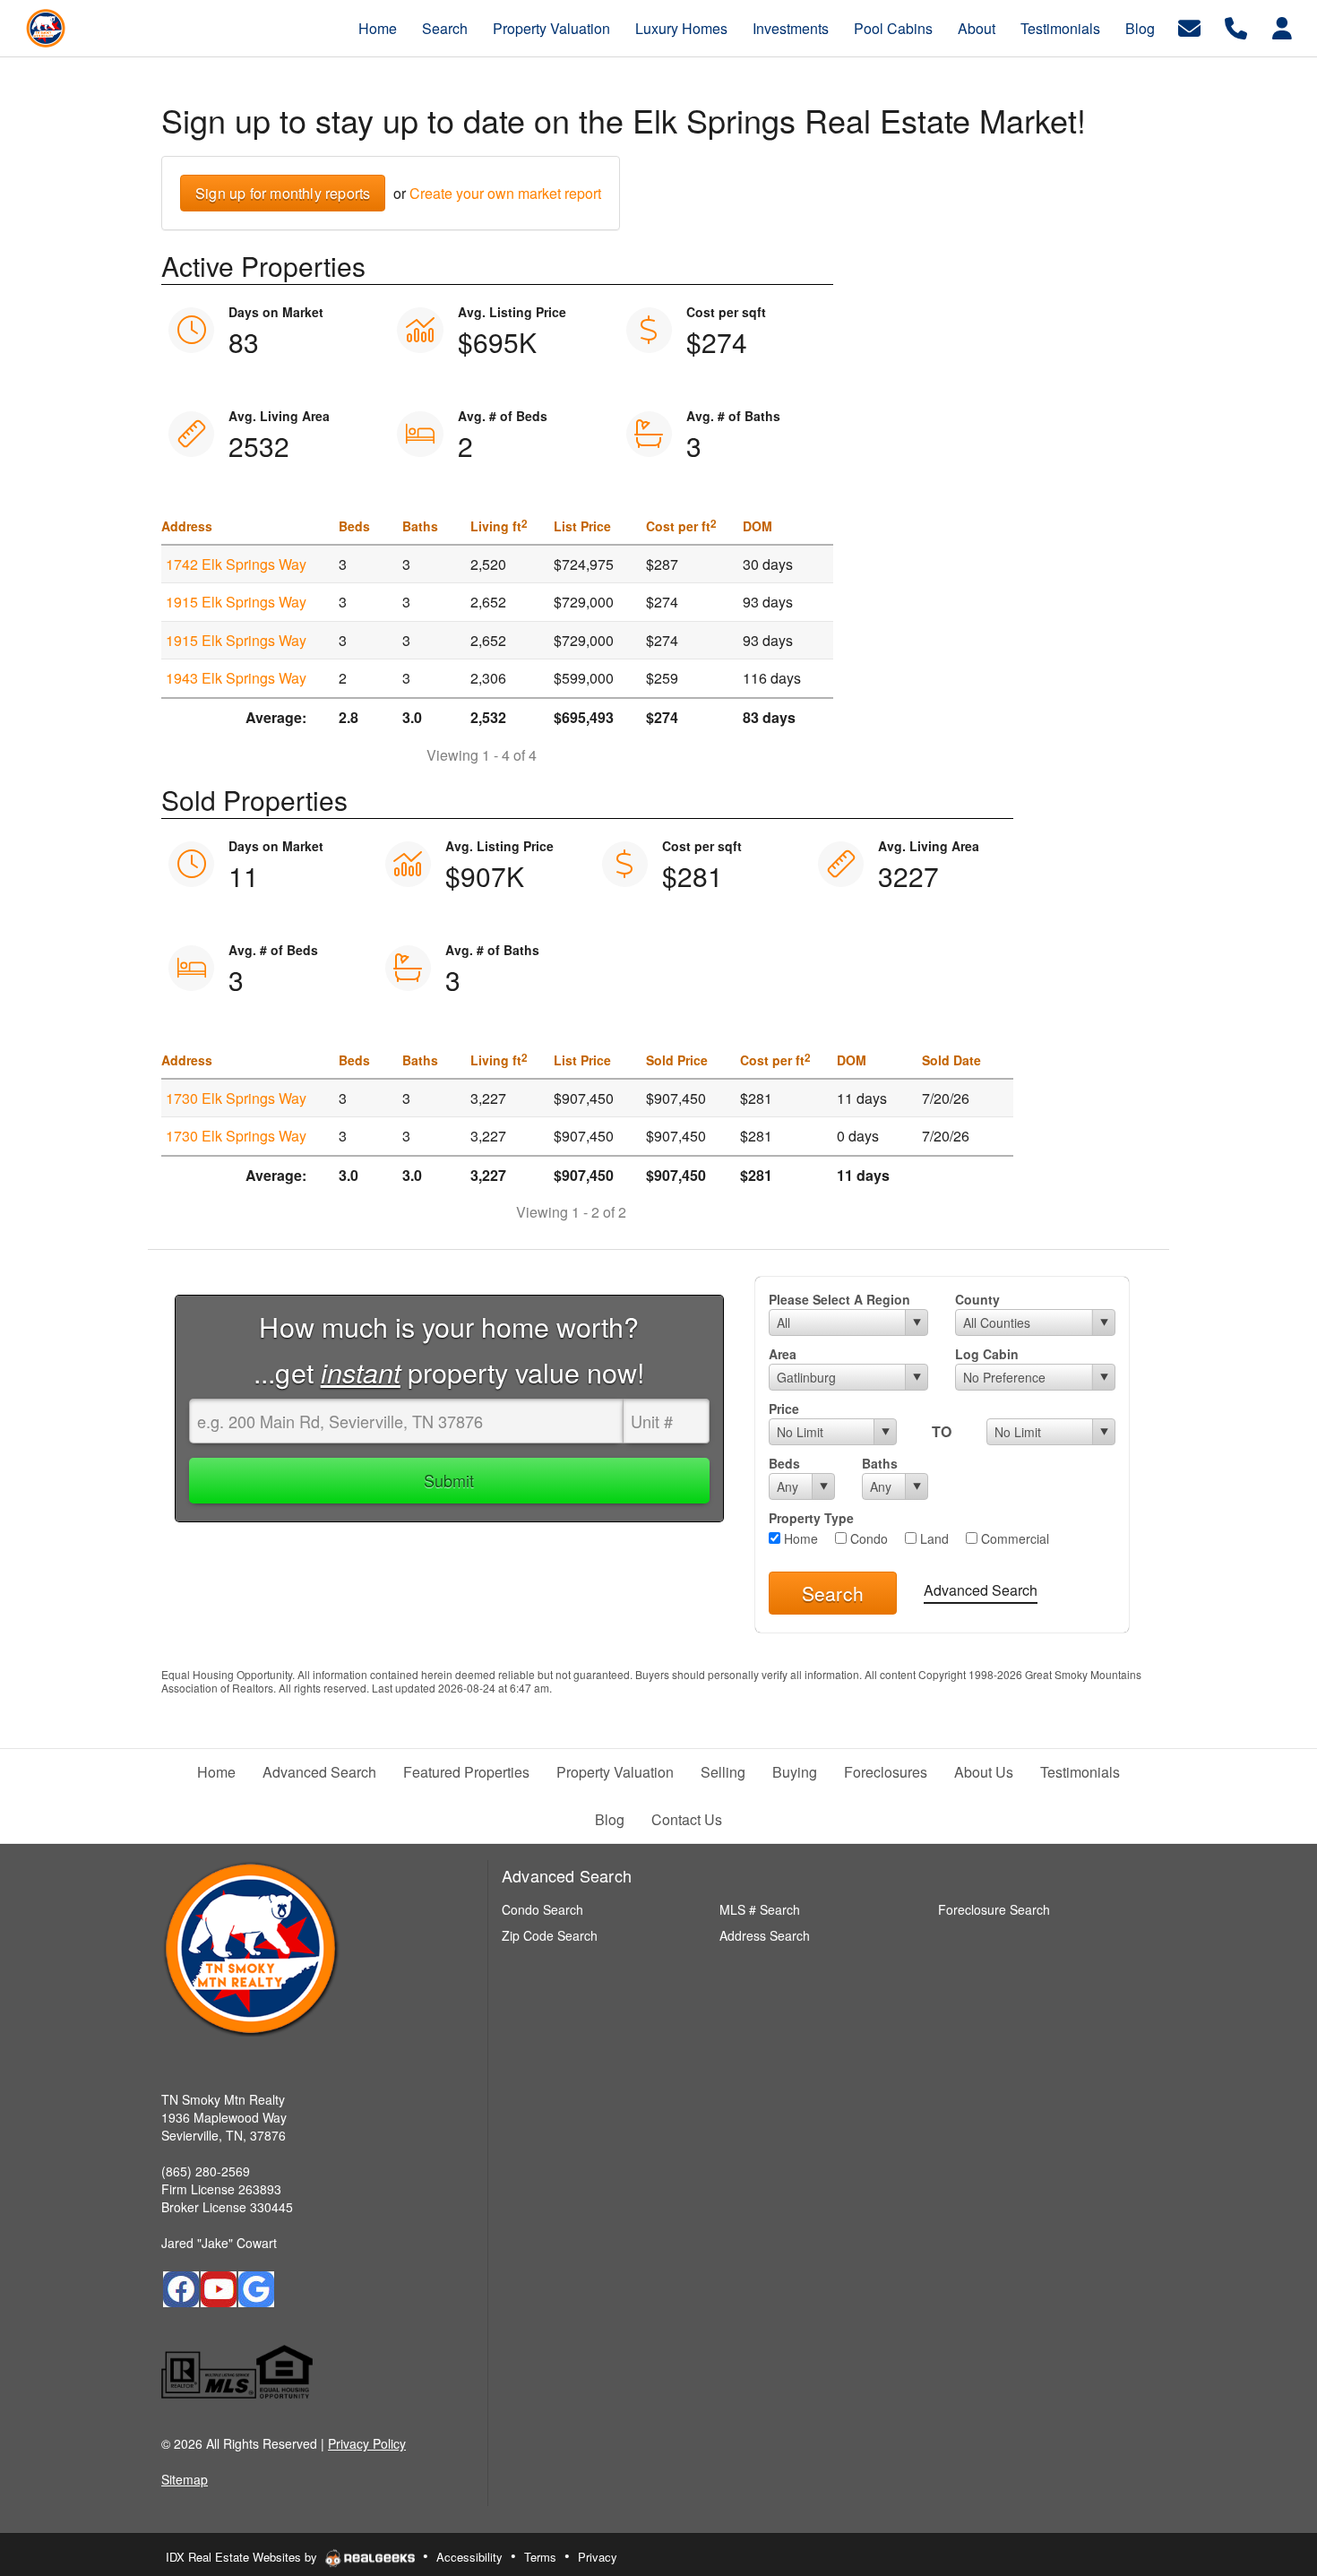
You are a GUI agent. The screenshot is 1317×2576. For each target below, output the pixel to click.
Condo (867, 1538)
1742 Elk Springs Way (236, 564)
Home (799, 1538)
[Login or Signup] (1282, 26)
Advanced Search (981, 1590)
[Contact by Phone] (1236, 26)
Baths (880, 1463)
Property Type (811, 1518)
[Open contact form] (1189, 26)
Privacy (598, 2557)
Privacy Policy (367, 2443)
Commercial (1013, 1538)
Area (783, 1354)
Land (933, 1538)
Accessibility (469, 2557)
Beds (784, 1463)
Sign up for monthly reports (283, 193)
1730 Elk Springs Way (236, 1098)
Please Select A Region (839, 1299)
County (977, 1299)
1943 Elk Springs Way (236, 678)
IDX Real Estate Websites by (243, 2557)
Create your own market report (505, 193)
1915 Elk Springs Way (236, 602)
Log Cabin (987, 1354)
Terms (540, 2557)
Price (784, 1409)
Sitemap (185, 2479)
